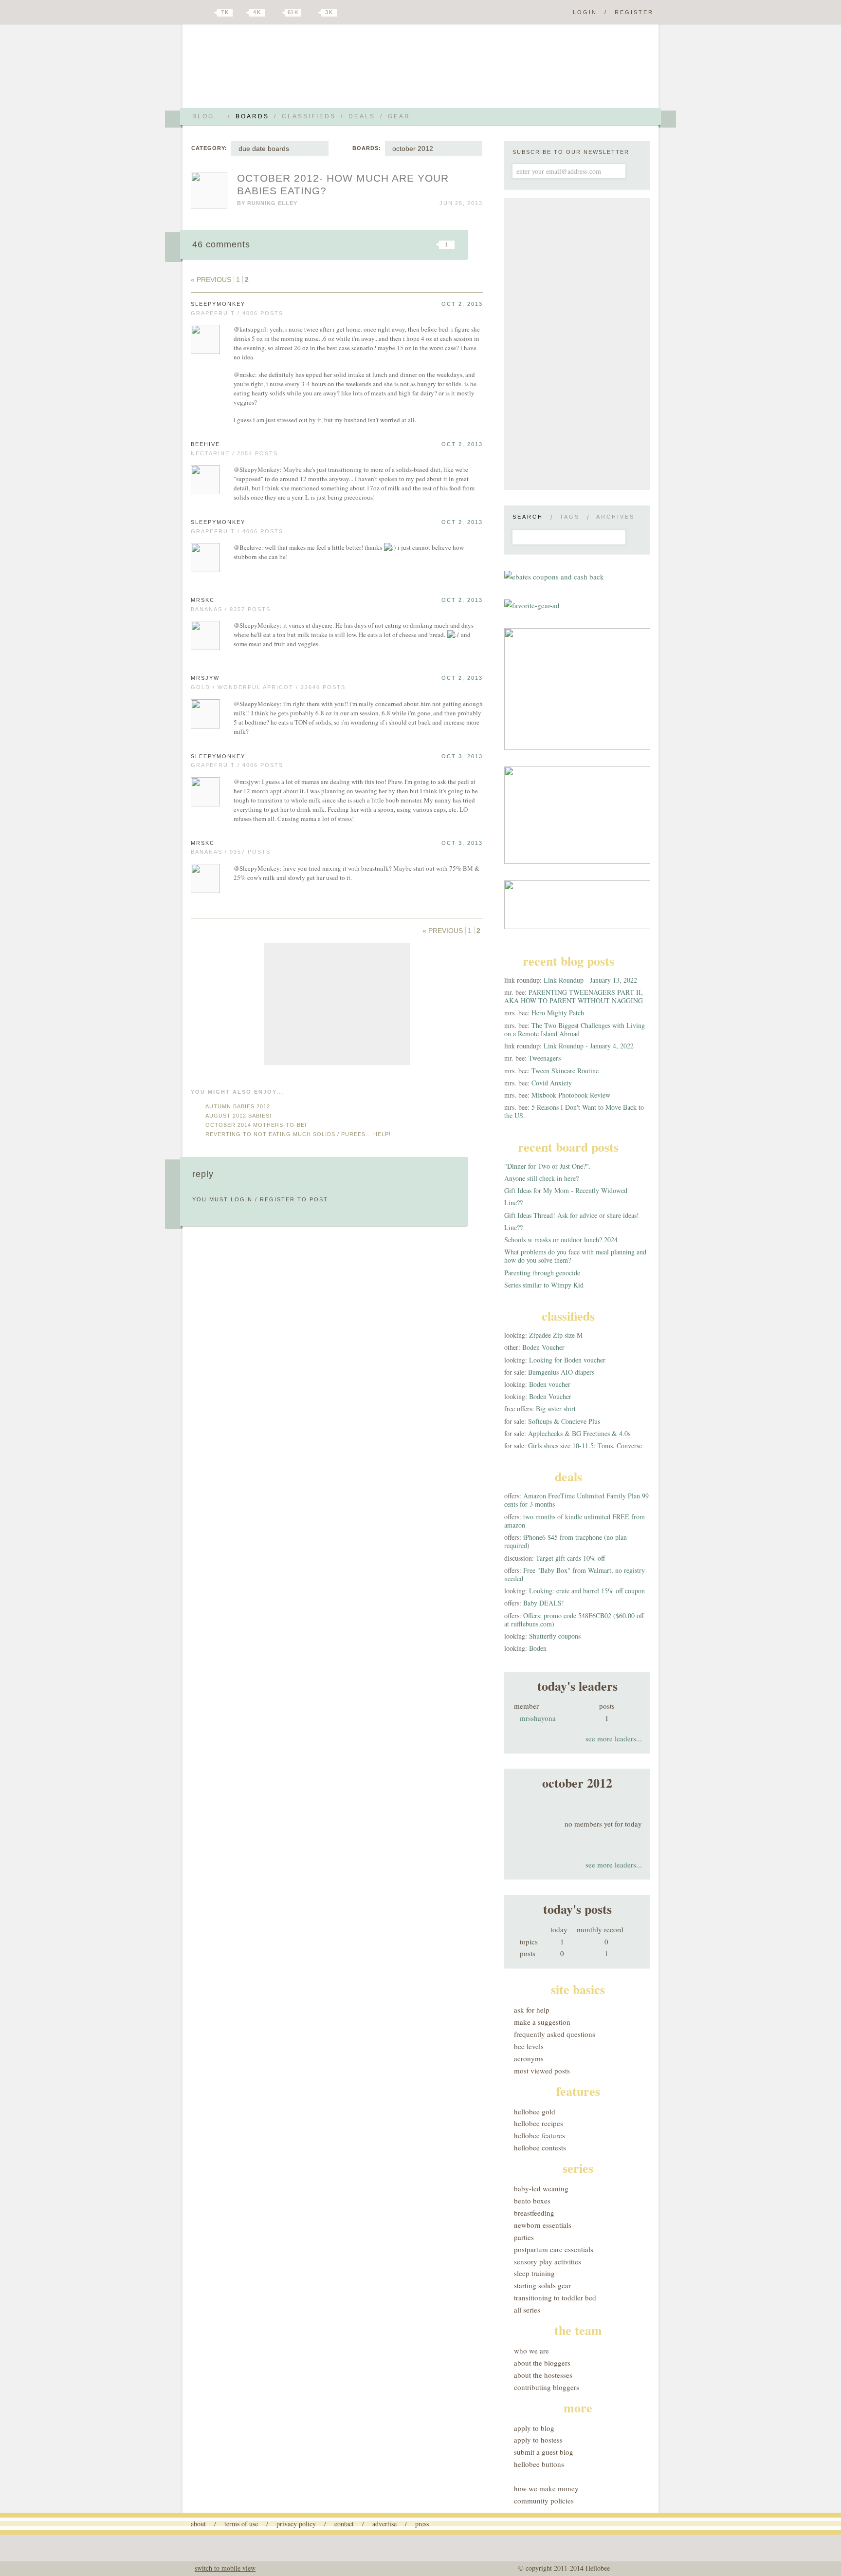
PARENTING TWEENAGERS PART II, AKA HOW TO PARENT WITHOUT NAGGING (574, 996)
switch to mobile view (225, 2568)
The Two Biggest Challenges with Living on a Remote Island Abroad (575, 1029)
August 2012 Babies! (238, 1116)
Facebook (242, 13)
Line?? (513, 1203)
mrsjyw (205, 678)
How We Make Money (546, 2488)
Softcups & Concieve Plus (564, 1421)
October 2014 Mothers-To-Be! (256, 1125)
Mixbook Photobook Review (571, 1095)
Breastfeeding (534, 2213)
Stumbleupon (368, 244)
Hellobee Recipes (539, 2123)
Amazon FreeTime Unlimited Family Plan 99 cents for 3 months (576, 1500)
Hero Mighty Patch (558, 1013)
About (198, 2524)
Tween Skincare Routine (565, 1071)
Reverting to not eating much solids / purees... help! (298, 1134)
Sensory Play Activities (548, 2261)
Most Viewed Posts (542, 2071)
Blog (203, 116)
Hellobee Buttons (539, 2464)
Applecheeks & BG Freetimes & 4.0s (579, 1433)
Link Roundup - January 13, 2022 (590, 980)
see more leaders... (614, 1738)
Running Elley (272, 203)
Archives (615, 517)
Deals (362, 116)
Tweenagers (545, 1058)
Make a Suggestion (542, 2022)
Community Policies (544, 2501)
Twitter (208, 13)
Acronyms (529, 2058)
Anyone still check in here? (541, 1178)
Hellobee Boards (277, 70)
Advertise (384, 2524)
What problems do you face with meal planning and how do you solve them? (575, 1256)
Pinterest (276, 13)
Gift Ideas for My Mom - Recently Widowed (566, 1190)
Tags (570, 517)
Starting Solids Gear (542, 2285)
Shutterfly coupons (555, 1636)
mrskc (203, 600)
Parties (524, 2237)
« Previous (211, 280)
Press (422, 2524)
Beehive (205, 444)
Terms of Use (241, 2524)
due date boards (264, 149)
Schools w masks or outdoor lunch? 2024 (561, 1240)
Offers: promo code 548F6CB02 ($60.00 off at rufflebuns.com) (574, 1620)
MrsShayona (538, 1718)
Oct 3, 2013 (462, 756)
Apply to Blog (534, 2428)
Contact (344, 2524)
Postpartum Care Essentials (554, 2249)
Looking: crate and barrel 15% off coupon (587, 1591)
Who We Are (531, 2351)
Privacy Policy (296, 2524)
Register (634, 12)
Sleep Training (534, 2273)
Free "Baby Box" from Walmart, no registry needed (575, 1574)
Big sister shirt (556, 1409)
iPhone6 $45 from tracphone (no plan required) (566, 1541)
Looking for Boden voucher (567, 1360)
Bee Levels (529, 2046)
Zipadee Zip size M (556, 1335)
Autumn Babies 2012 (238, 1106)
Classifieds (309, 116)
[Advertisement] (337, 1004)
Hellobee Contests (540, 2147)
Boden (538, 1648)
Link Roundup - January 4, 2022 (589, 1046)
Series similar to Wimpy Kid (544, 1285)
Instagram (312, 13)
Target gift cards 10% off (570, 1558)
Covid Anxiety (552, 1083)
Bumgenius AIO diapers (561, 1372)
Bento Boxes (532, 2201)
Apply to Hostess (538, 2440)
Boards (252, 116)
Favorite (430, 244)
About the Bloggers (542, 2363)
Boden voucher (550, 1384)
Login (585, 12)
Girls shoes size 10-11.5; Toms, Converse (585, 1446)
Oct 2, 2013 (462, 304)
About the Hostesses (543, 2375)
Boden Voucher (543, 1347)
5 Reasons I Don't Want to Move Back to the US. (574, 1111)
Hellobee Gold (535, 2111)
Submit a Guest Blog (544, 2452)
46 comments (221, 244)
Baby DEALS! (544, 1603)
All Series (527, 2310)
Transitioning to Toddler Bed (555, 2297)
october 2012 (413, 149)
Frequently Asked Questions (555, 2034)
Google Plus (193, 13)
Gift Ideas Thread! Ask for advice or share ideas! (572, 1215)
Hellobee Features (539, 2135)
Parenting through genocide (542, 1273)
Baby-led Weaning (541, 2188)
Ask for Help (532, 2010)
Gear (399, 116)
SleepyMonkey (218, 304)
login (242, 1199)
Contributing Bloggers (547, 2387)
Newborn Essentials (543, 2225)
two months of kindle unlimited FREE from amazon (575, 1521)
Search (528, 517)
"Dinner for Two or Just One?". (548, 1166)
